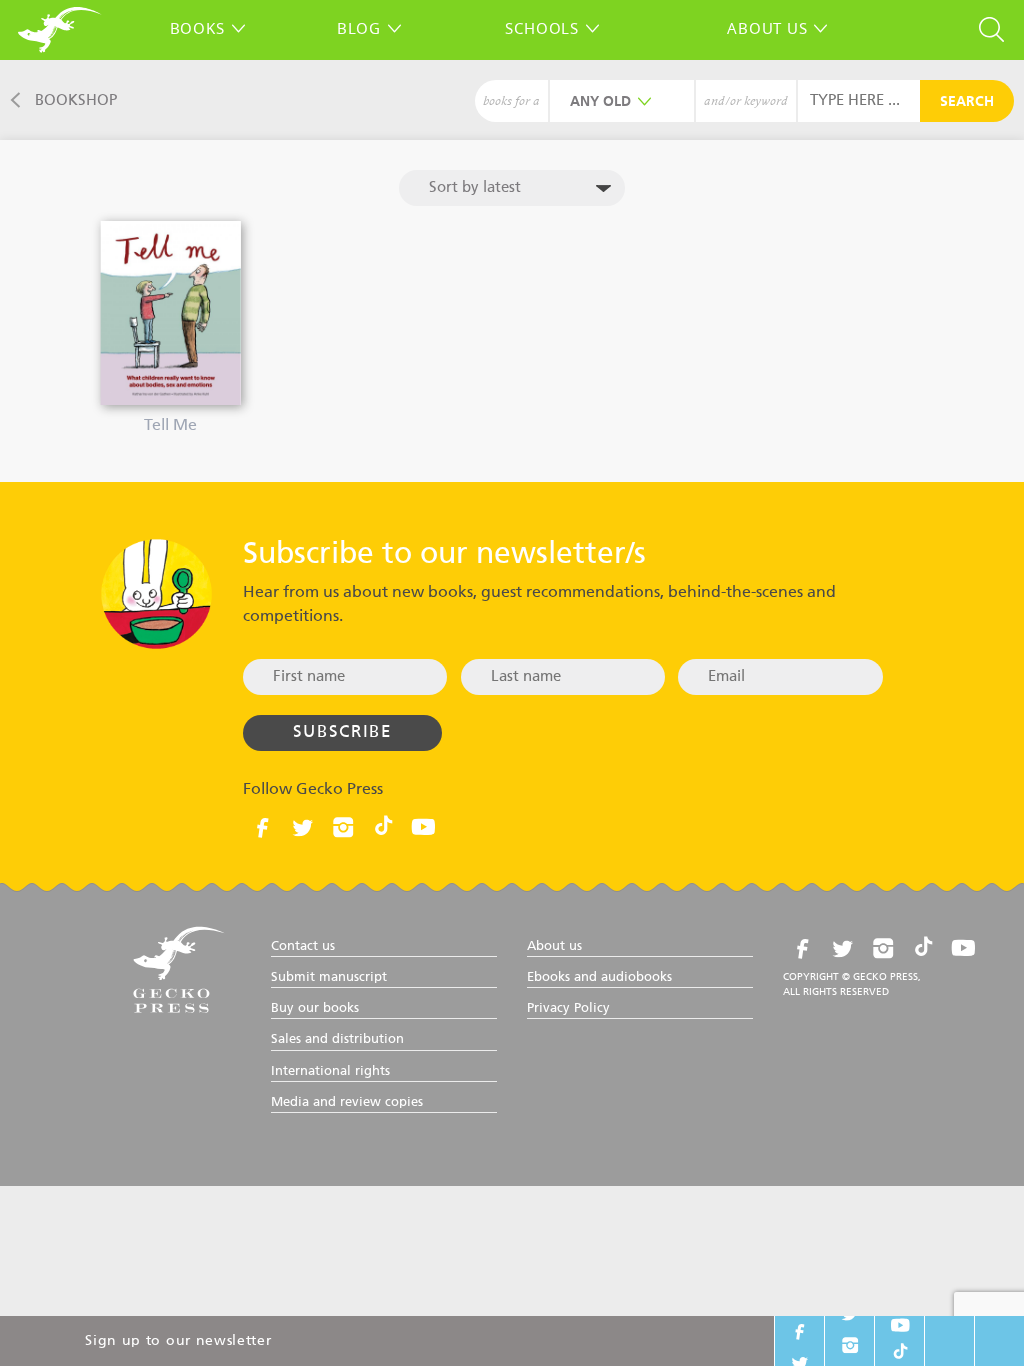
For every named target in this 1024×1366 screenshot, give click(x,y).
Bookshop (76, 100)
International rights (330, 1071)
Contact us (303, 946)
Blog (359, 28)
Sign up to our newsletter (178, 1341)
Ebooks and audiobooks (599, 977)
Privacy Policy (568, 1008)
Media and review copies (347, 1102)
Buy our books (315, 1008)
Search (967, 102)
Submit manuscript (329, 977)
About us (767, 28)
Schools (541, 28)
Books (197, 28)
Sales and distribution (337, 1039)
